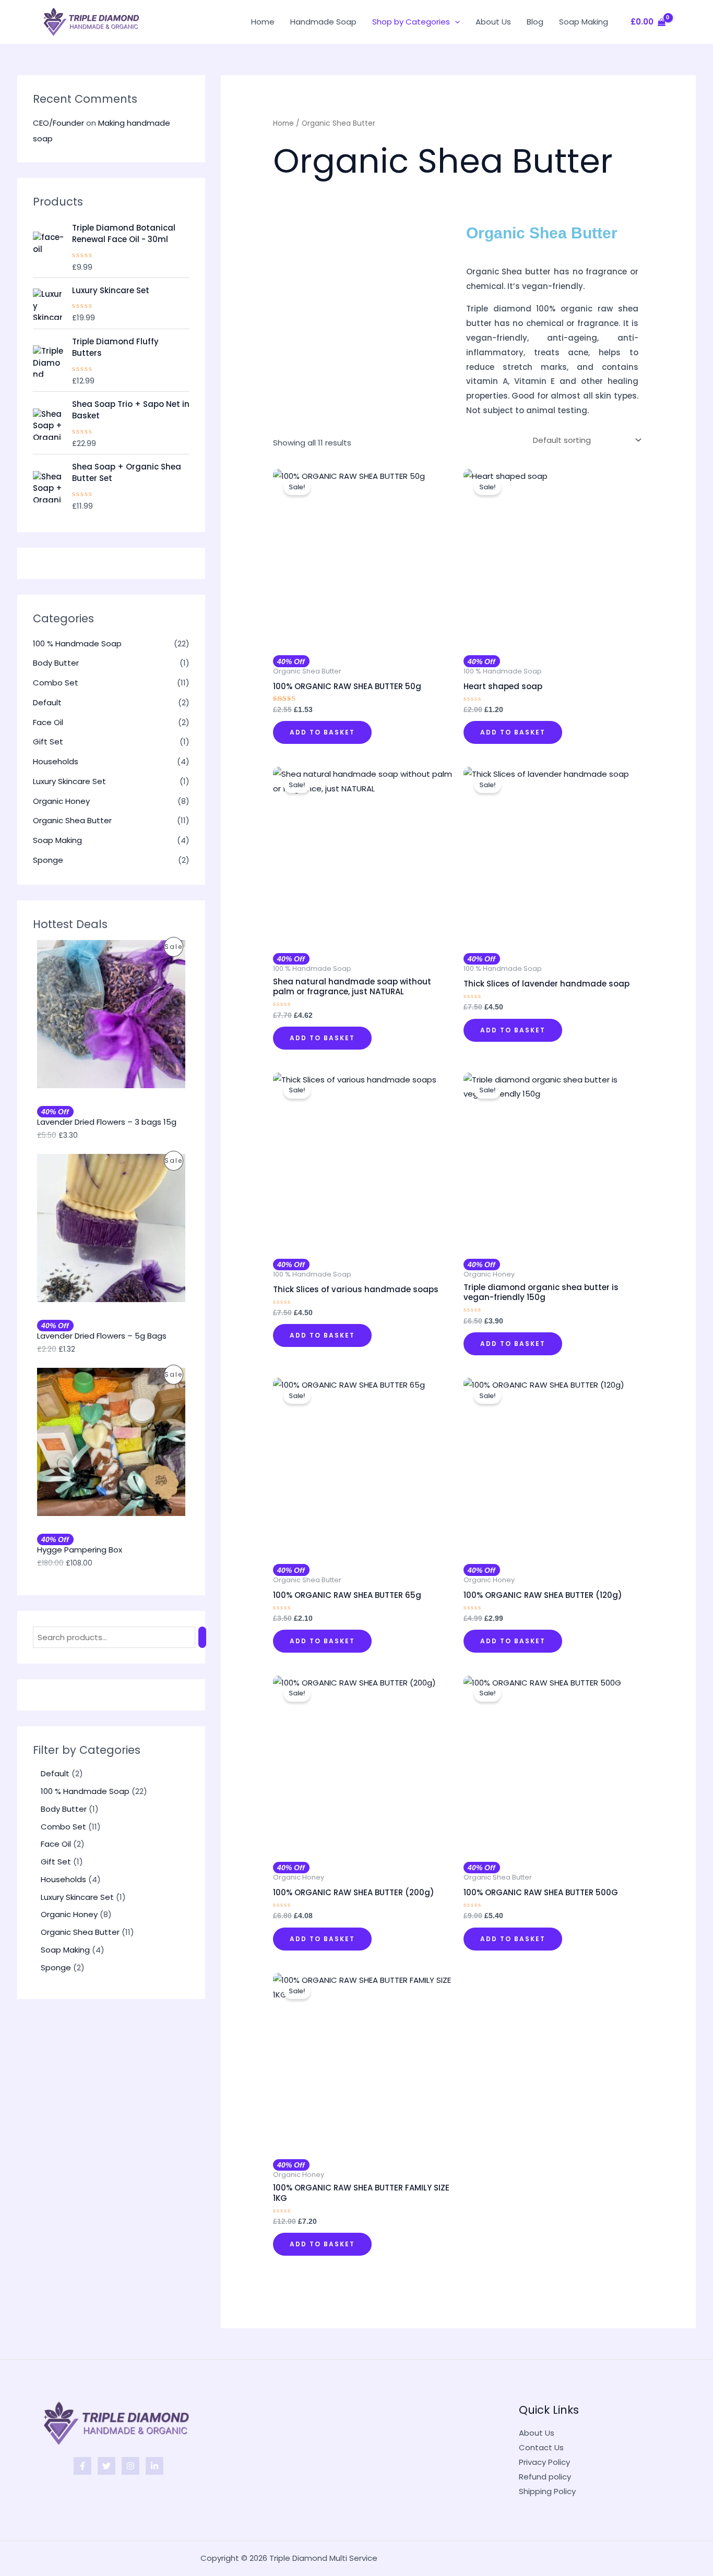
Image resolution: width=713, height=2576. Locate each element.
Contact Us (541, 2447)
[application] (455, 22)
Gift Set (48, 742)
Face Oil (48, 722)
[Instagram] (130, 2466)
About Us (493, 22)
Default (47, 702)
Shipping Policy (547, 2491)
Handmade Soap (323, 22)
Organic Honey (61, 801)
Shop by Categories (411, 22)
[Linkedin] (155, 2466)
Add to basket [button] (322, 732)
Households (56, 761)
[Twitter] (106, 2466)
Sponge (48, 860)
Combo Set (56, 683)
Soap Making (584, 22)
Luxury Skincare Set (69, 781)
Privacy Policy (544, 2462)
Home (263, 22)
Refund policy (545, 2477)
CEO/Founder (58, 123)
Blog (535, 22)
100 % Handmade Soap (77, 643)
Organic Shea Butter (72, 820)
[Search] (202, 1637)
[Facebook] (82, 2466)
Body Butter (56, 663)
